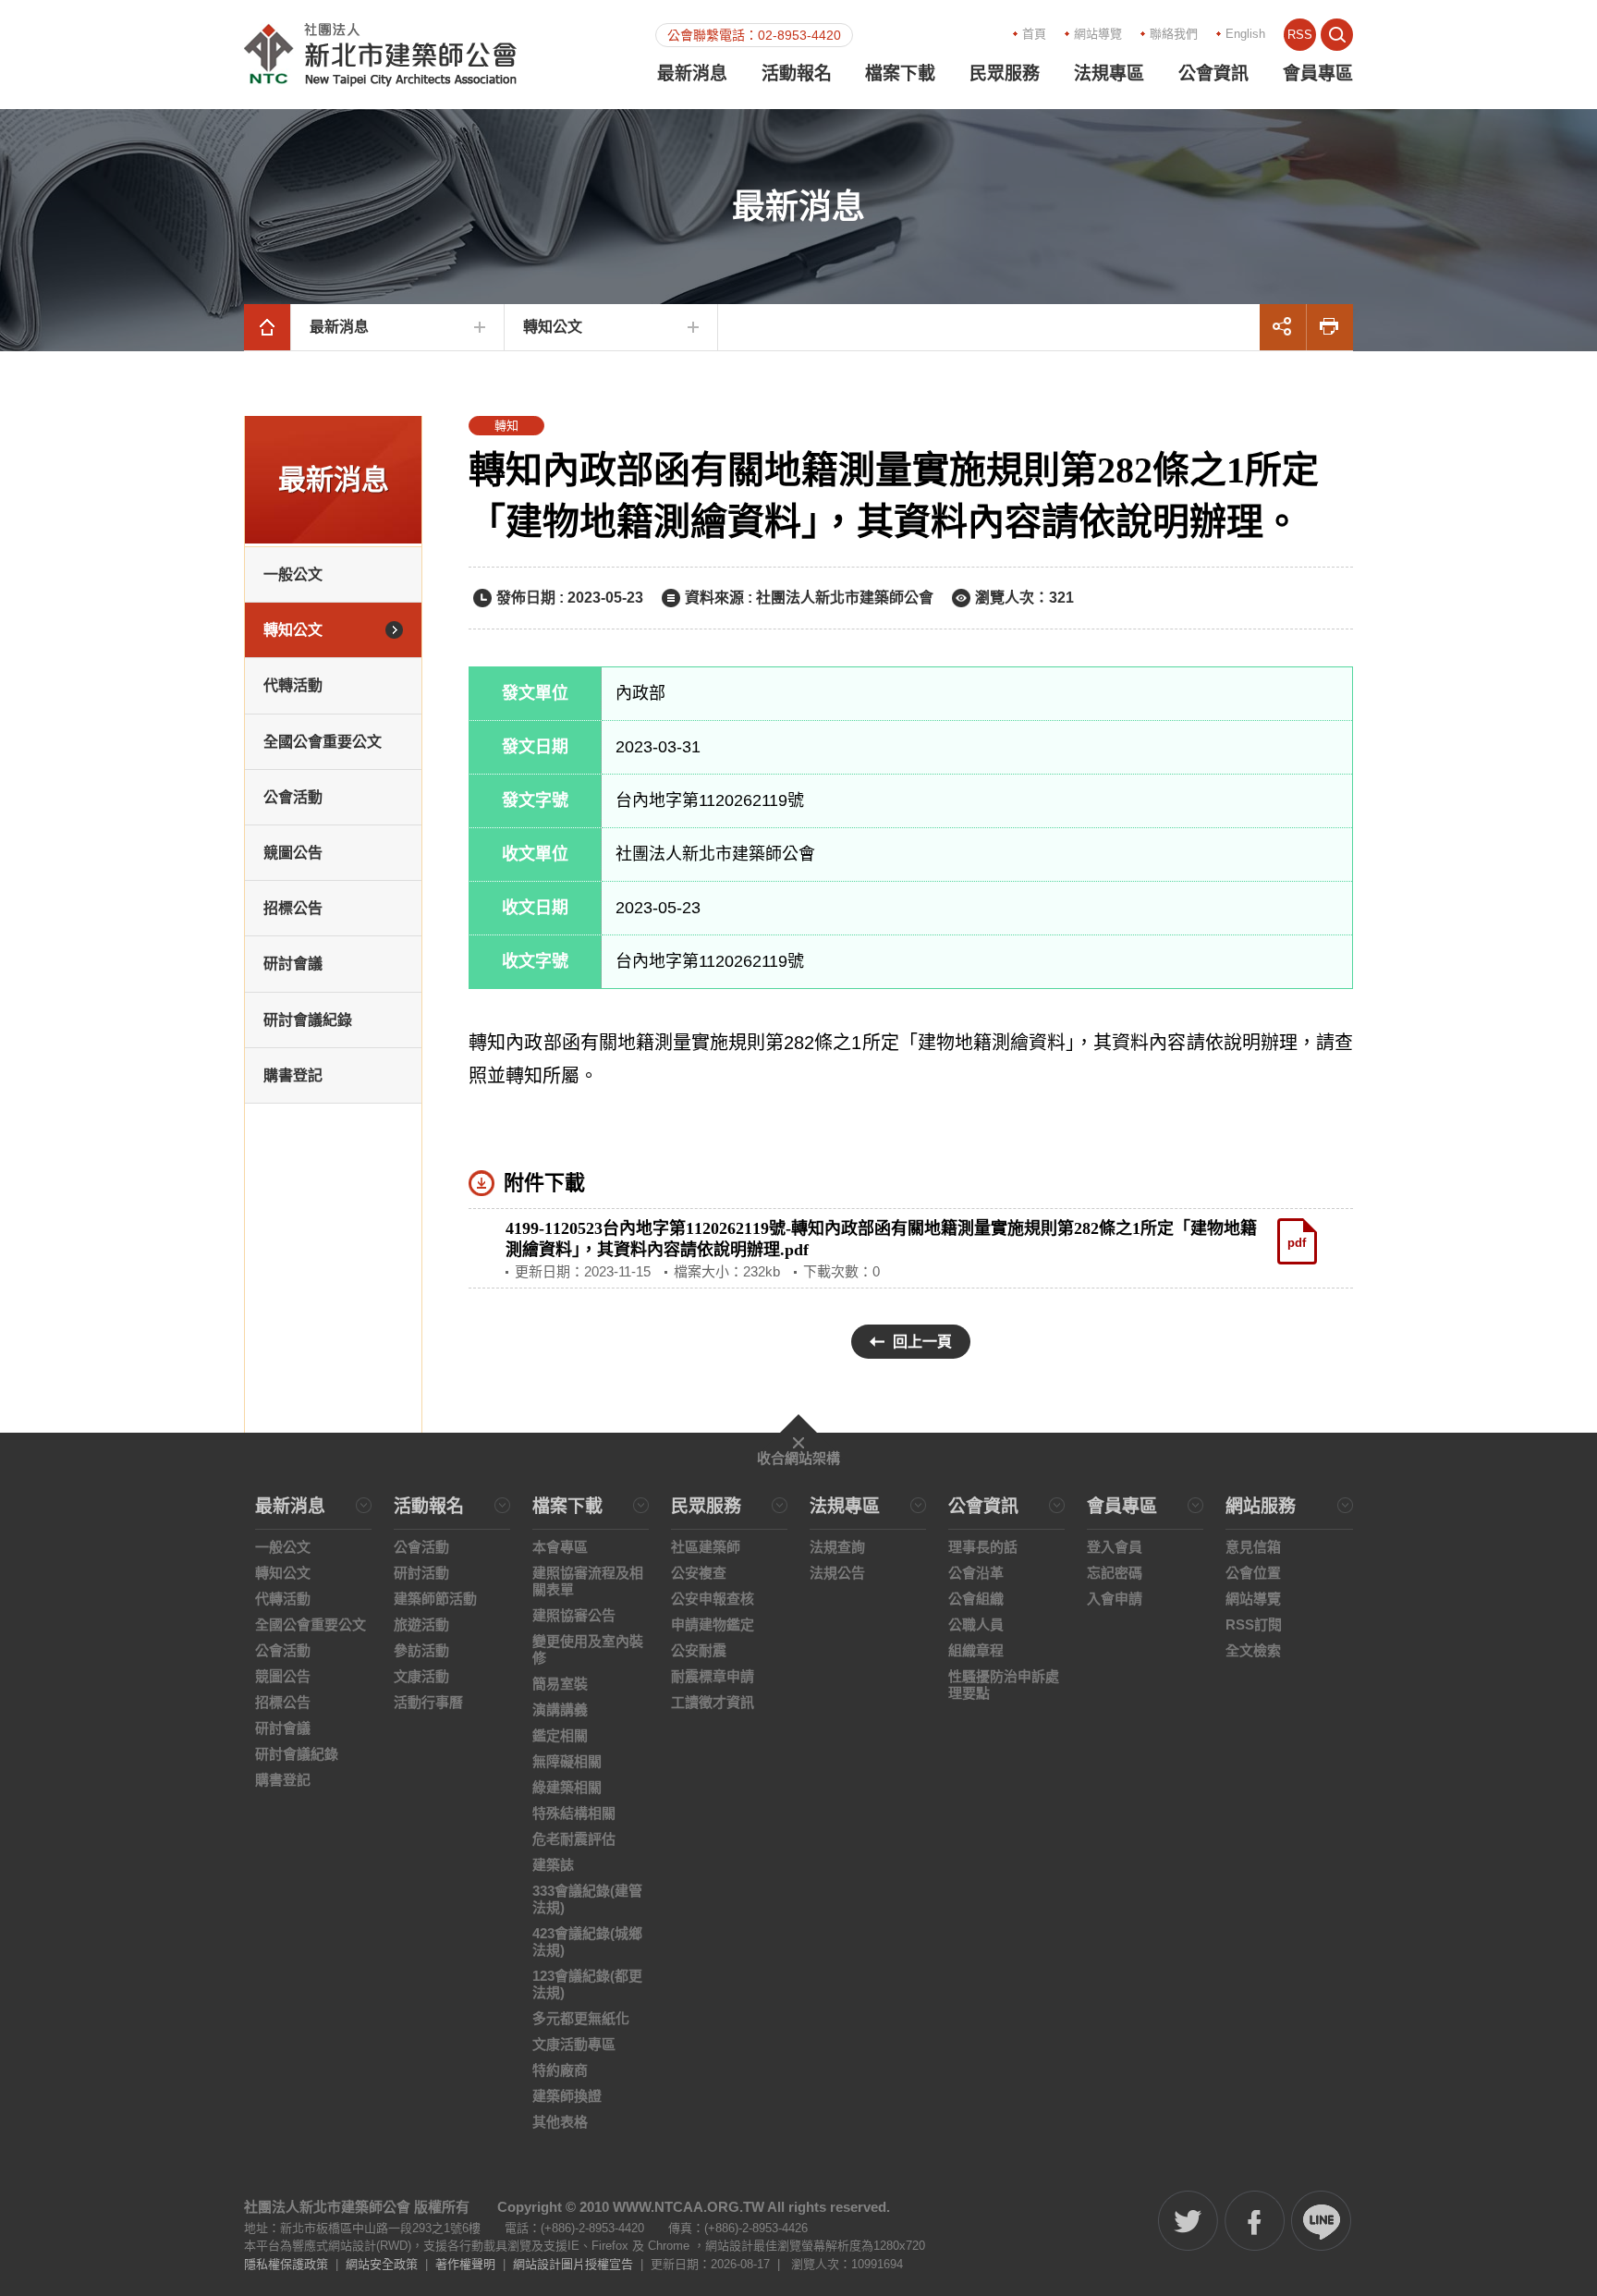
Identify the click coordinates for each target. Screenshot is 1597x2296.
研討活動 (421, 1573)
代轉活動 (293, 685)
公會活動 (293, 797)
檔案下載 (900, 73)
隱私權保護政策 (286, 2264)
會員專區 (1318, 73)
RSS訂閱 (1254, 1624)
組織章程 (976, 1650)
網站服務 (1261, 1507)
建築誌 (553, 1865)
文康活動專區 (574, 2044)
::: (859, 33)
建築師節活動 (435, 1599)
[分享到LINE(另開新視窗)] (1321, 2221)
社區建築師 (706, 1547)
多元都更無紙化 (581, 2018)
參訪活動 (421, 1650)
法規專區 (1109, 73)
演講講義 (560, 1710)
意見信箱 (1253, 1547)
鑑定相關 (560, 1735)
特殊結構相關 (574, 1813)
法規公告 (837, 1573)
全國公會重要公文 (323, 742)
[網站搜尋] (1337, 35)
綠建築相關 (567, 1787)
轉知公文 (553, 327)
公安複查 (699, 1573)
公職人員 (976, 1624)
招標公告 (293, 908)
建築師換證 (567, 2096)
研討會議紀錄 (308, 1020)
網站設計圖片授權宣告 (573, 2264)
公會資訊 (1213, 73)
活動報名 (797, 73)
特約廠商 (560, 2070)
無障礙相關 (567, 1761)
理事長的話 (983, 1547)
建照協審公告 (574, 1615)
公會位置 (1253, 1573)
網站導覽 (1098, 34)
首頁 (1034, 34)
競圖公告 (293, 853)
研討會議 (293, 964)
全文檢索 (1253, 1650)
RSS (1300, 35)
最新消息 (692, 73)
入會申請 (1115, 1599)
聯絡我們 (1174, 34)
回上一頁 (922, 1342)
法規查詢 (837, 1547)
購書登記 (293, 1075)
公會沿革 (976, 1573)
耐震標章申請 (713, 1676)
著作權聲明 (465, 2264)
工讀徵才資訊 (713, 1702)
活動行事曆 (428, 1702)
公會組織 (976, 1599)
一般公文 (293, 574)
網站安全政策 (382, 2264)
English (1245, 34)
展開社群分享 (1283, 327)
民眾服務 (1005, 73)
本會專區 (560, 1547)
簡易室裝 (560, 1684)
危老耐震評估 (574, 1839)
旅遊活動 (421, 1624)
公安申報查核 (713, 1599)
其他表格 (560, 2122)
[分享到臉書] (1255, 2221)
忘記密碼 (1115, 1573)
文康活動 (421, 1676)
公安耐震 (699, 1650)
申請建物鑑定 (713, 1624)
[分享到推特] (1188, 2221)
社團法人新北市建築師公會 (380, 55)
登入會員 (1115, 1547)
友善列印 (1330, 327)
